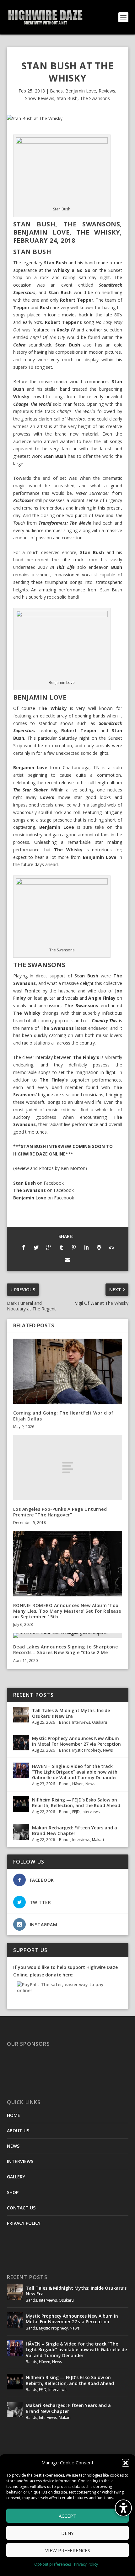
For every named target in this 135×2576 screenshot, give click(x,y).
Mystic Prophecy (87, 1750)
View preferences (68, 2550)
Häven (78, 1784)
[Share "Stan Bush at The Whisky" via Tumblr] (61, 1247)
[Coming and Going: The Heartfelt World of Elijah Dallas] (68, 1371)
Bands (56, 91)
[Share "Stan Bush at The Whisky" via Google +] (49, 1247)
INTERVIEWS (20, 2161)
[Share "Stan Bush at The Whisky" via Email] (67, 1260)
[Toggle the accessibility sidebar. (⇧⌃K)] (123, 2508)
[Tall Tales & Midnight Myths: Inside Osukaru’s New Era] (21, 1715)
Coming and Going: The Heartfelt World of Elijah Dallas (63, 1416)
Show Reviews (40, 98)
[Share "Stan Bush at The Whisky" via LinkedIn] (86, 1247)
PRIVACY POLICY (24, 2223)
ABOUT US (18, 2131)
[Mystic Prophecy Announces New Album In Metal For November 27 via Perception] (21, 1743)
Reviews (107, 91)
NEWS (13, 2146)
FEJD (76, 1812)
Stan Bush (67, 98)
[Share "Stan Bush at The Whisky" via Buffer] (99, 1247)
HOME (13, 2115)
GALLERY (16, 2177)
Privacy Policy (86, 2564)
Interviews (81, 1722)
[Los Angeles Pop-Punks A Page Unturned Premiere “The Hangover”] (68, 1468)
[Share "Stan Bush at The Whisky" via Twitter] (36, 1247)
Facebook (54, 1183)
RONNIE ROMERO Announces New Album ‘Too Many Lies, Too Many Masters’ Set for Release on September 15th (67, 1611)
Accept (67, 2516)
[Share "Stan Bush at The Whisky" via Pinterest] (74, 1247)
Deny (67, 2533)
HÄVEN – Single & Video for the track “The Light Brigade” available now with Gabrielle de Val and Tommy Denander (75, 1772)
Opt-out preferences (53, 2564)
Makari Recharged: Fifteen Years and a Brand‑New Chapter (75, 1830)
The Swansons (95, 98)
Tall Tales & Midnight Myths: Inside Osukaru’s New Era (71, 1713)
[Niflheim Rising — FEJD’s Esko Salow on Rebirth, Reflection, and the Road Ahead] (21, 1804)
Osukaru (100, 1722)
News (108, 1750)
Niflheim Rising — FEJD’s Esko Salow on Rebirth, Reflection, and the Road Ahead (76, 1803)
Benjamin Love (81, 91)
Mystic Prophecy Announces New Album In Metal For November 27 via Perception (76, 1741)
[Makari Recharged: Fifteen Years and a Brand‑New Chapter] (21, 1832)
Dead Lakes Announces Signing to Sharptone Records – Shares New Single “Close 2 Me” (66, 1650)
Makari (98, 1840)
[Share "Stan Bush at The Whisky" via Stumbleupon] (111, 1247)
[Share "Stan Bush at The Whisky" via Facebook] (24, 1247)
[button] (126, 2463)
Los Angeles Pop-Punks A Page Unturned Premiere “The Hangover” (60, 1512)
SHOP (13, 2192)
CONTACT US (21, 2208)
